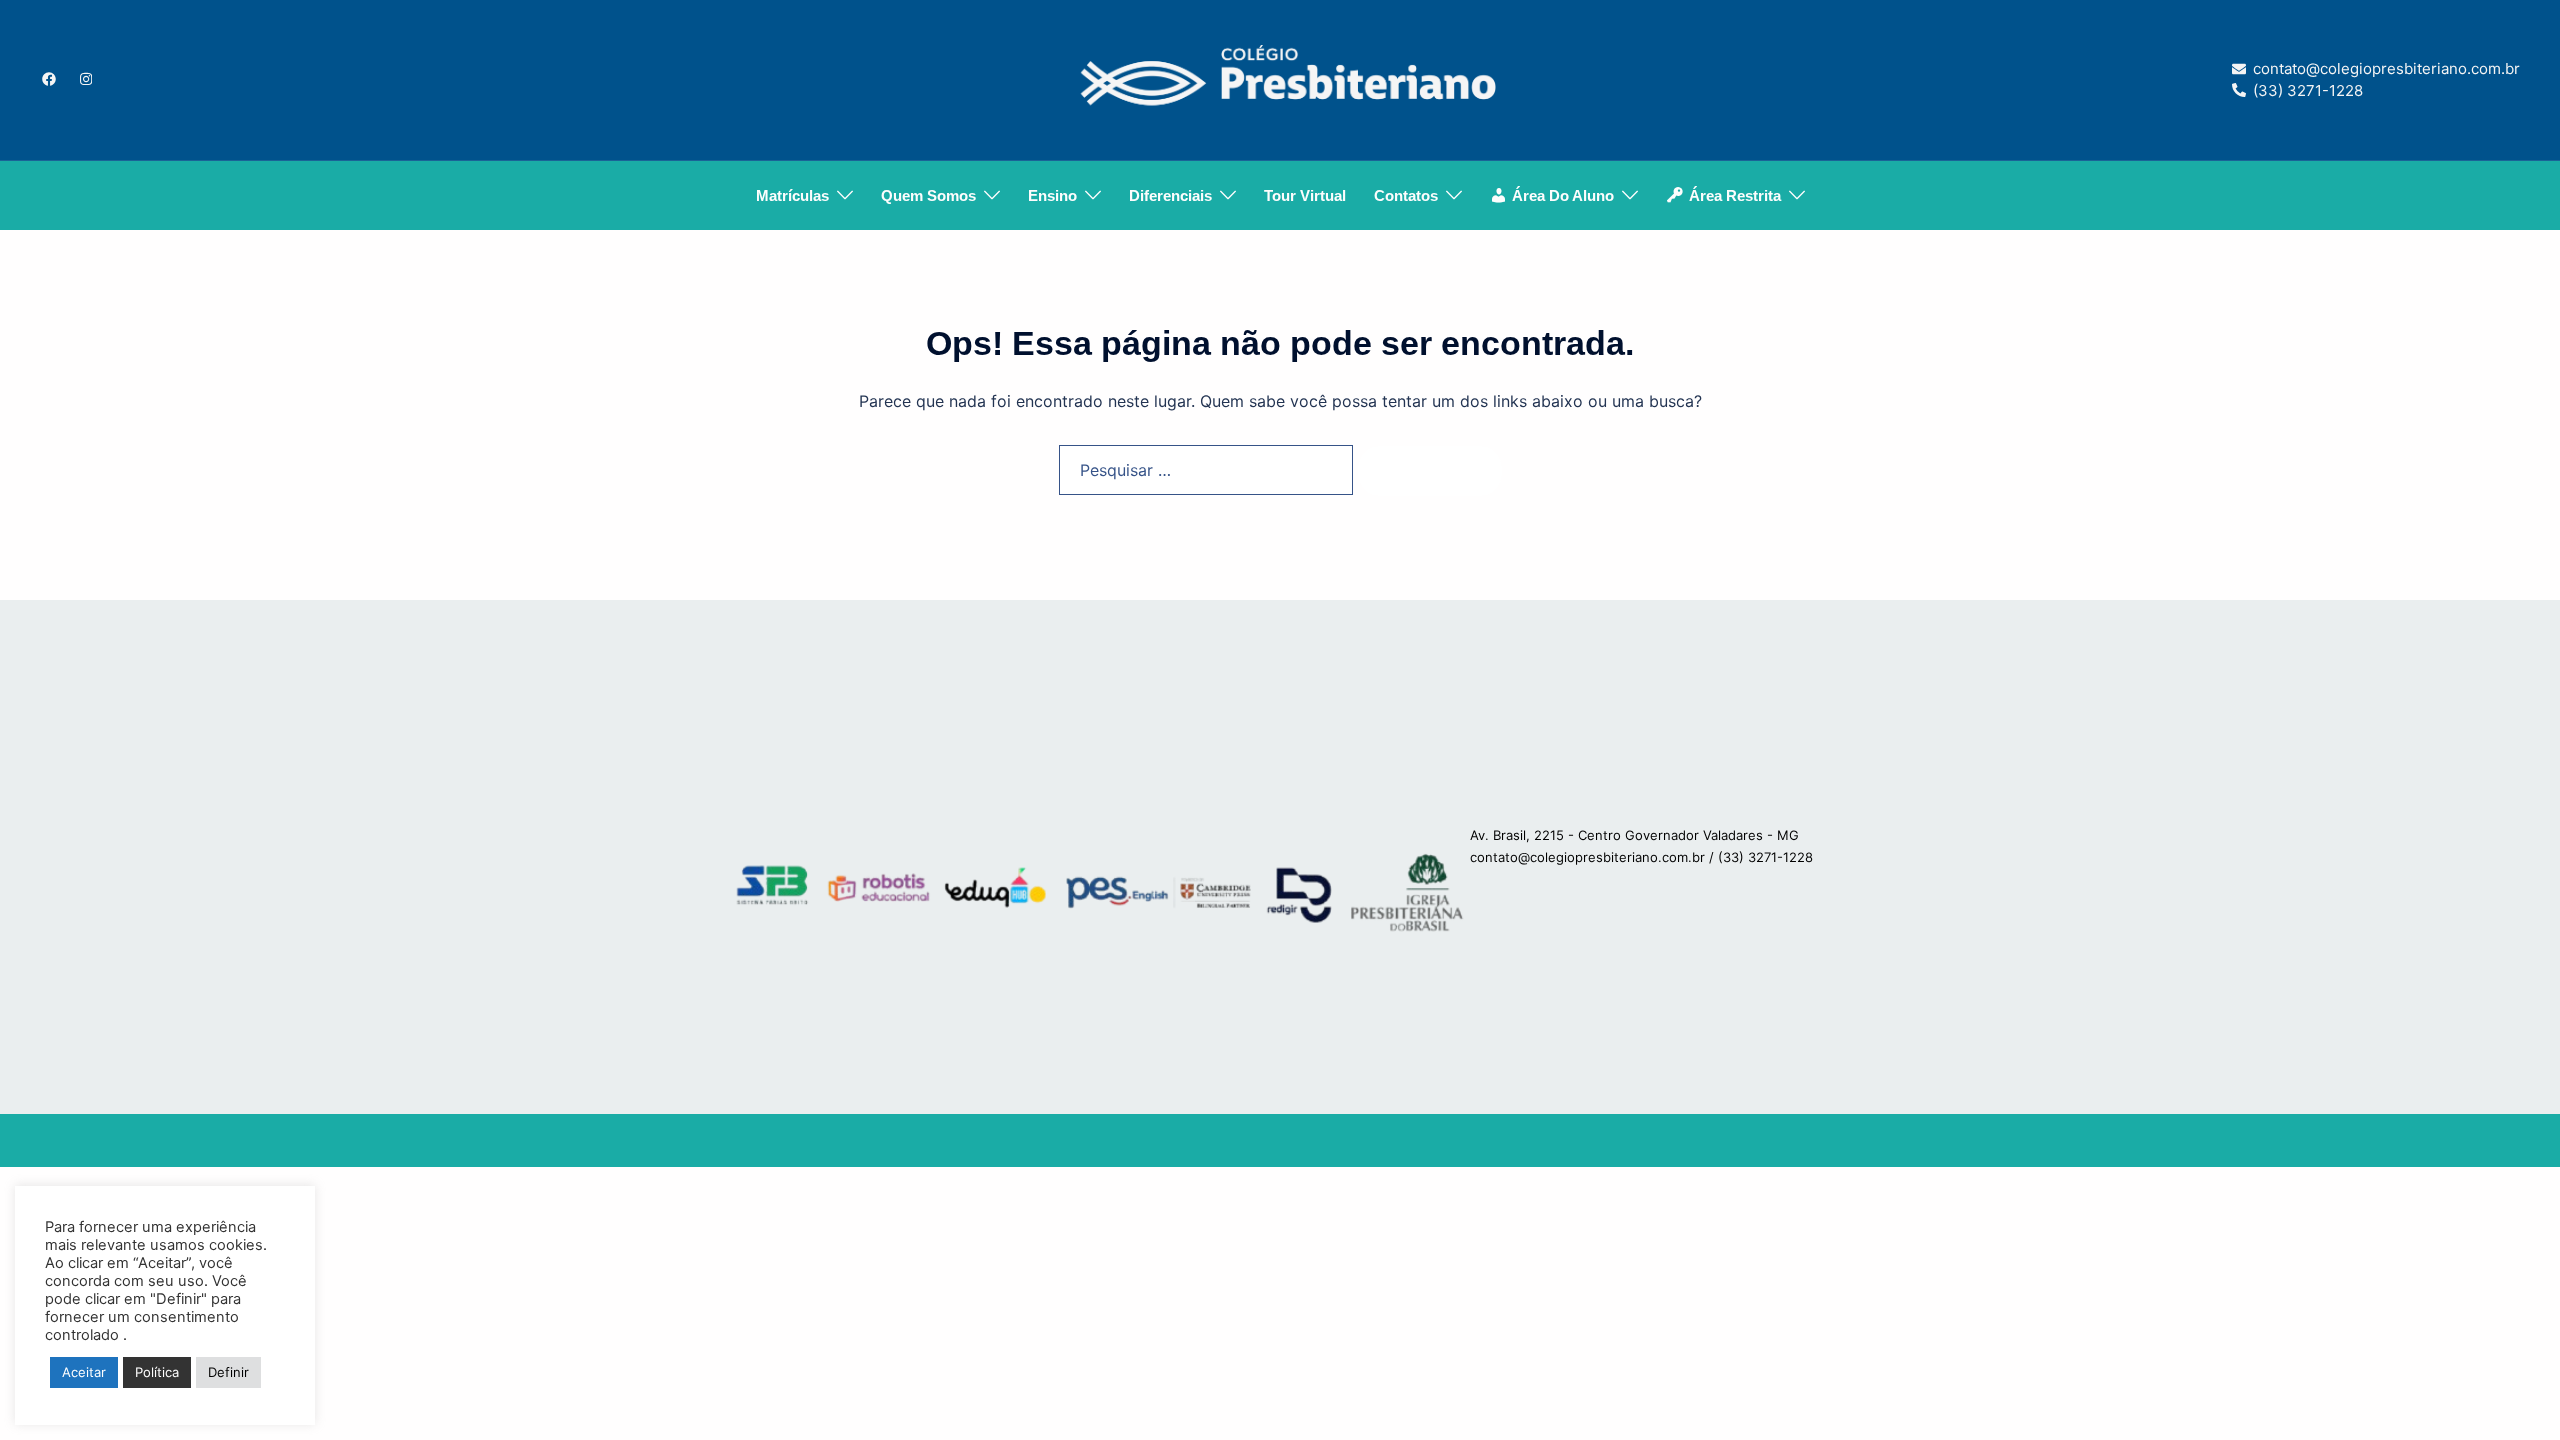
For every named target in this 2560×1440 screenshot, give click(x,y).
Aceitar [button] (84, 1372)
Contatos (1406, 195)
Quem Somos (928, 195)
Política (157, 1372)
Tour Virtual (1305, 195)
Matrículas (792, 195)
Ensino (1052, 195)
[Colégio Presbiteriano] (1280, 78)
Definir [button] (228, 1372)
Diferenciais (1170, 195)
